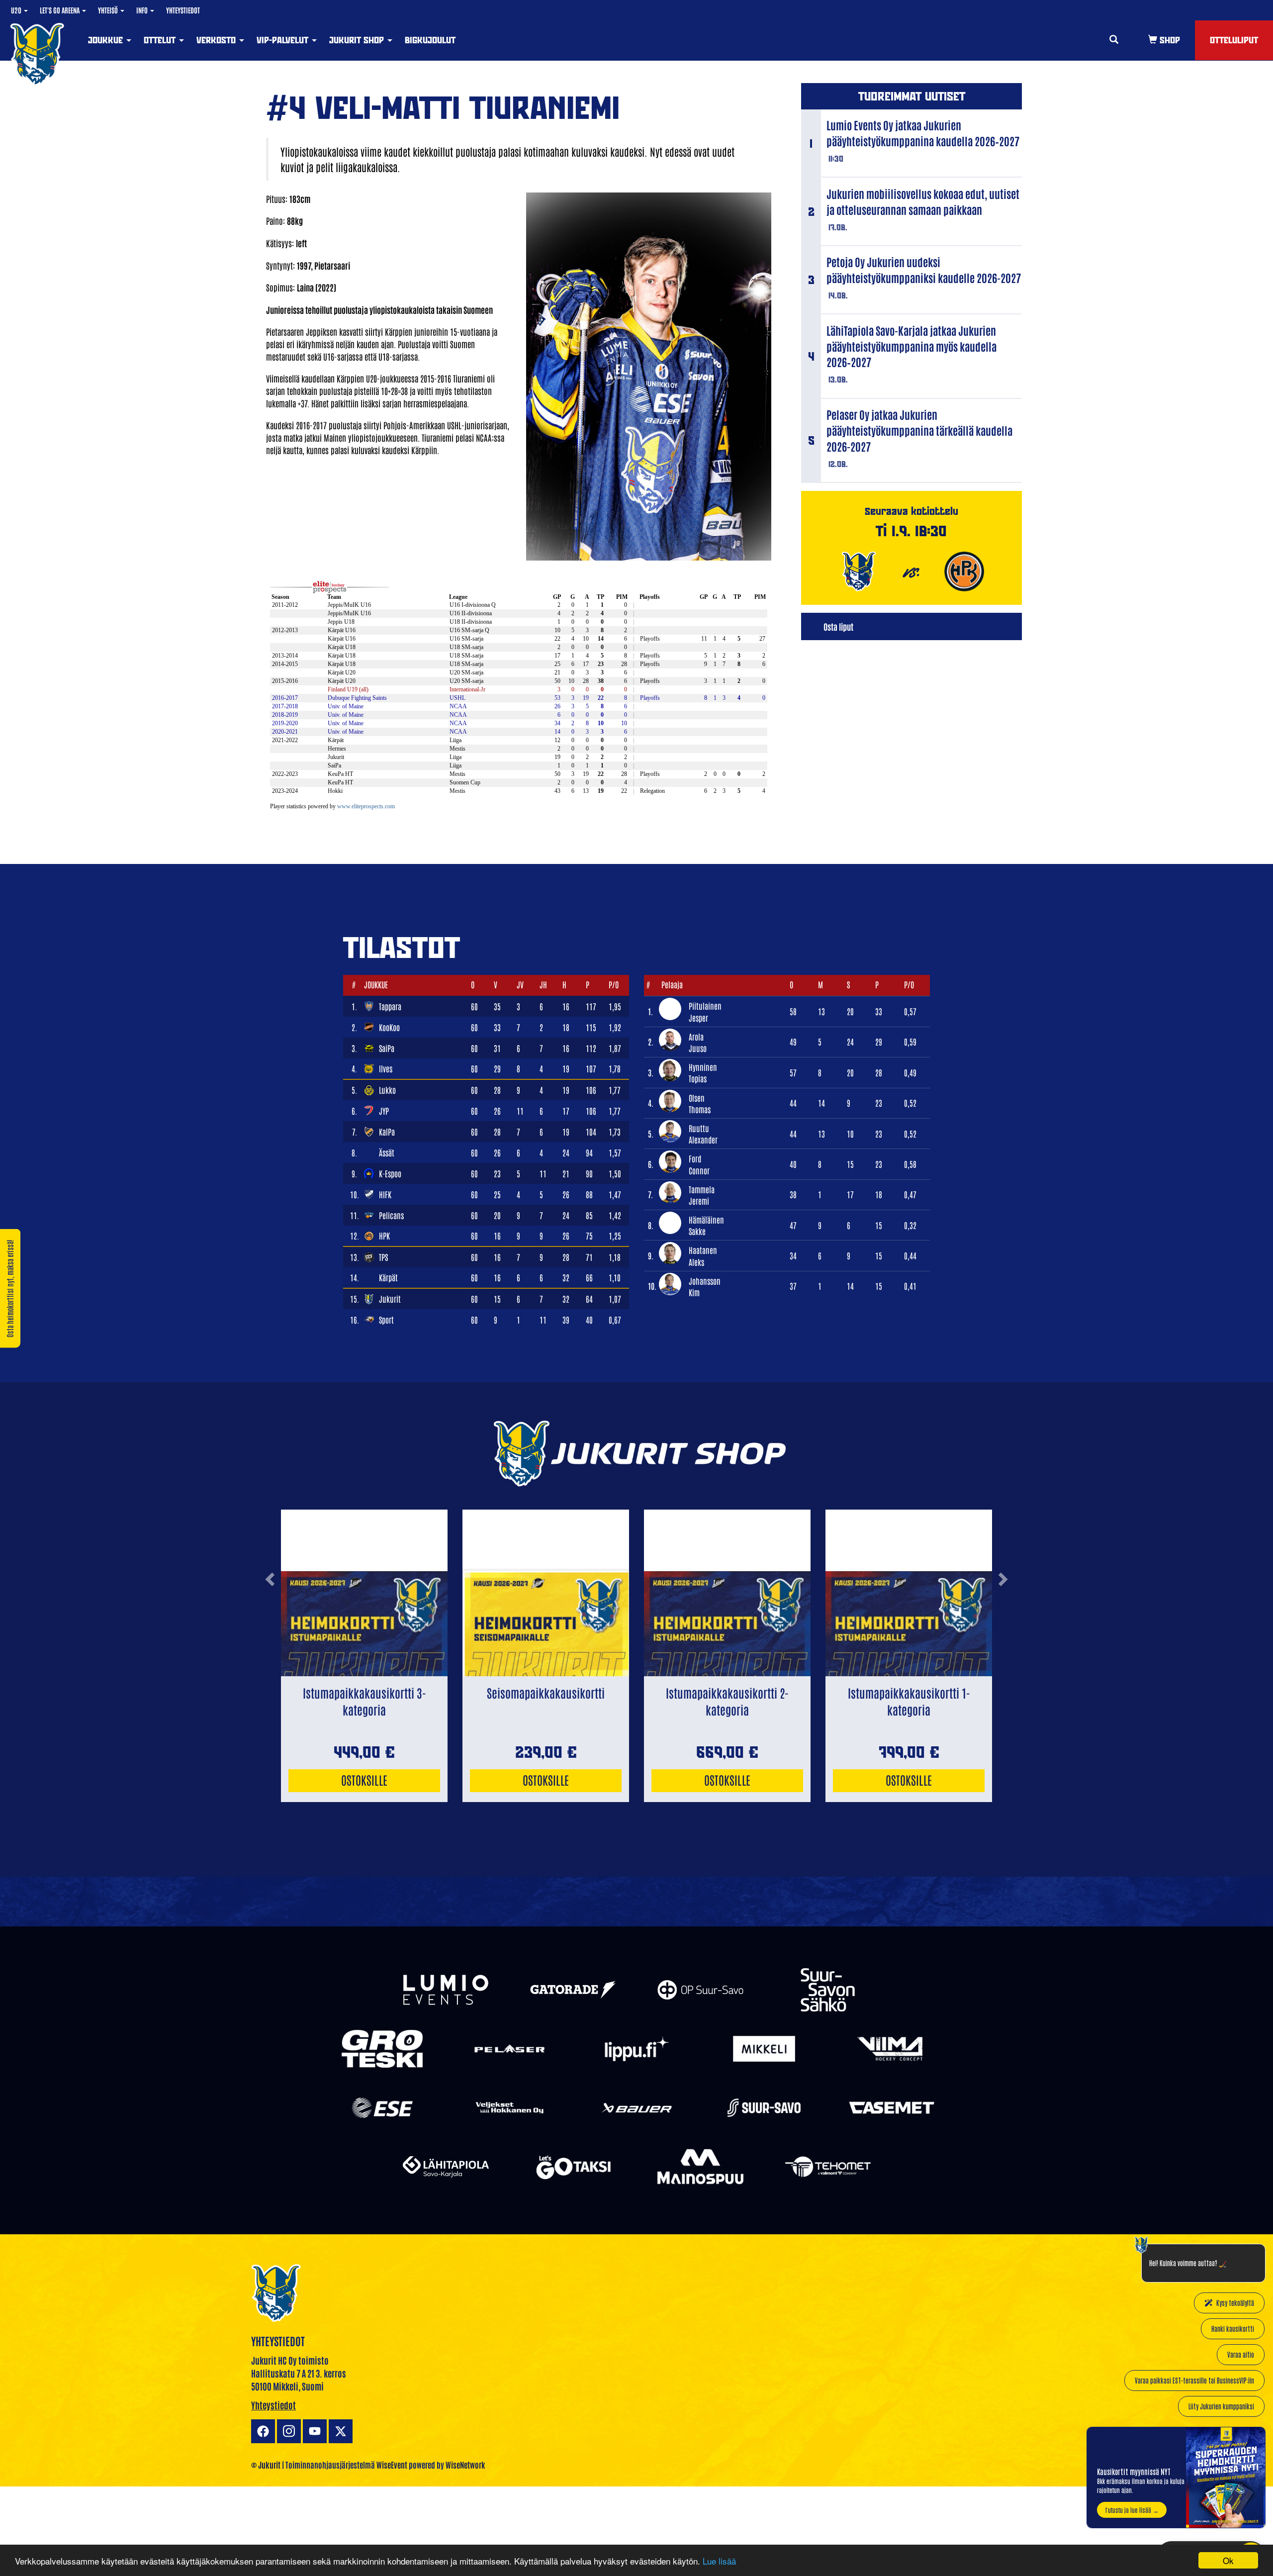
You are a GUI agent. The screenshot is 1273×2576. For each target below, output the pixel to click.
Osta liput (838, 626)
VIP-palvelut (284, 40)
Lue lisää (719, 2561)
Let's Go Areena (60, 10)
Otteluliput (1234, 40)
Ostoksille (364, 1779)
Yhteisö (109, 10)
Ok (1228, 2560)
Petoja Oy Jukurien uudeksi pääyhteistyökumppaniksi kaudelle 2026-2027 (924, 270)
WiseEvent (392, 2465)
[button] (270, 1618)
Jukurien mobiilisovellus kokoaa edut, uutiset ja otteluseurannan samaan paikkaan (923, 201)
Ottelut (161, 40)
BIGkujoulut (430, 40)
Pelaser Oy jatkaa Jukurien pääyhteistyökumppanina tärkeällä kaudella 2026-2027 (919, 430)
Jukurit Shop (358, 40)
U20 (17, 10)
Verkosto (217, 40)
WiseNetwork (465, 2465)
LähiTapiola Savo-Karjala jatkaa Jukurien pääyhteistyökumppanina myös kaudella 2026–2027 (911, 346)
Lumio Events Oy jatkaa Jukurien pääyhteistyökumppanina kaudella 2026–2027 (923, 133)
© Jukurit (266, 2465)
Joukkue (107, 40)
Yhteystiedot (183, 10)
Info (143, 10)
